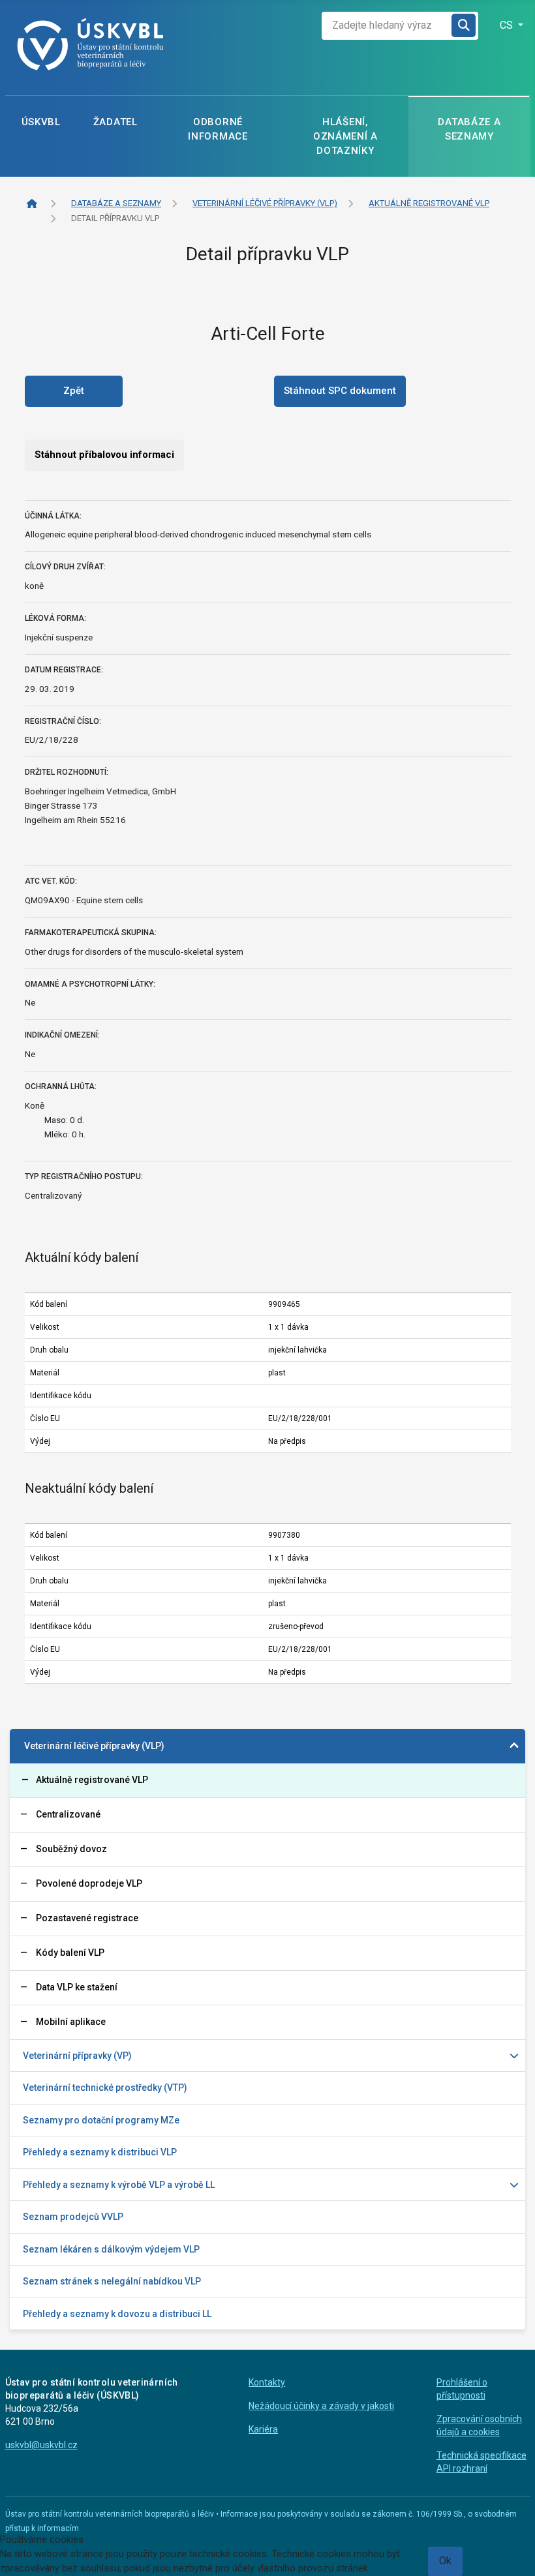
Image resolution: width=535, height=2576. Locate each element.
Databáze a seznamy (469, 129)
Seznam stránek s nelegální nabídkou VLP (112, 2281)
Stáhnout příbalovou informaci (104, 455)
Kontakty (267, 2382)
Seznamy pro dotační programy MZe (101, 2120)
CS (508, 25)
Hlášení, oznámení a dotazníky (345, 136)
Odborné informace (218, 129)
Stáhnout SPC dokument (340, 391)
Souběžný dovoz (71, 1849)
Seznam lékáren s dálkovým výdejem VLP (111, 2249)
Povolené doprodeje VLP (89, 1883)
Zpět (74, 391)
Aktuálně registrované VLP (92, 1780)
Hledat (465, 26)
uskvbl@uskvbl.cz (41, 2445)
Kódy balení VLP (70, 1953)
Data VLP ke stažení (77, 1987)
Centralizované (68, 1814)
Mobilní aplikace (71, 2022)
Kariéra (263, 2429)
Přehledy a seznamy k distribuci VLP (100, 2152)
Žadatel (115, 122)
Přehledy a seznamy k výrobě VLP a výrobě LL (119, 2185)
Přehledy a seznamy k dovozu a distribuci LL (117, 2314)
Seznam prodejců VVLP (73, 2217)
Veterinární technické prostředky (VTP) (105, 2088)
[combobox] (387, 26)
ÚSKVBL (41, 122)
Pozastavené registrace (87, 1918)
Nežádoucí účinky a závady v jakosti (321, 2406)
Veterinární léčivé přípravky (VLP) (94, 1746)
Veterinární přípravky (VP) (77, 2056)
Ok (445, 2561)
